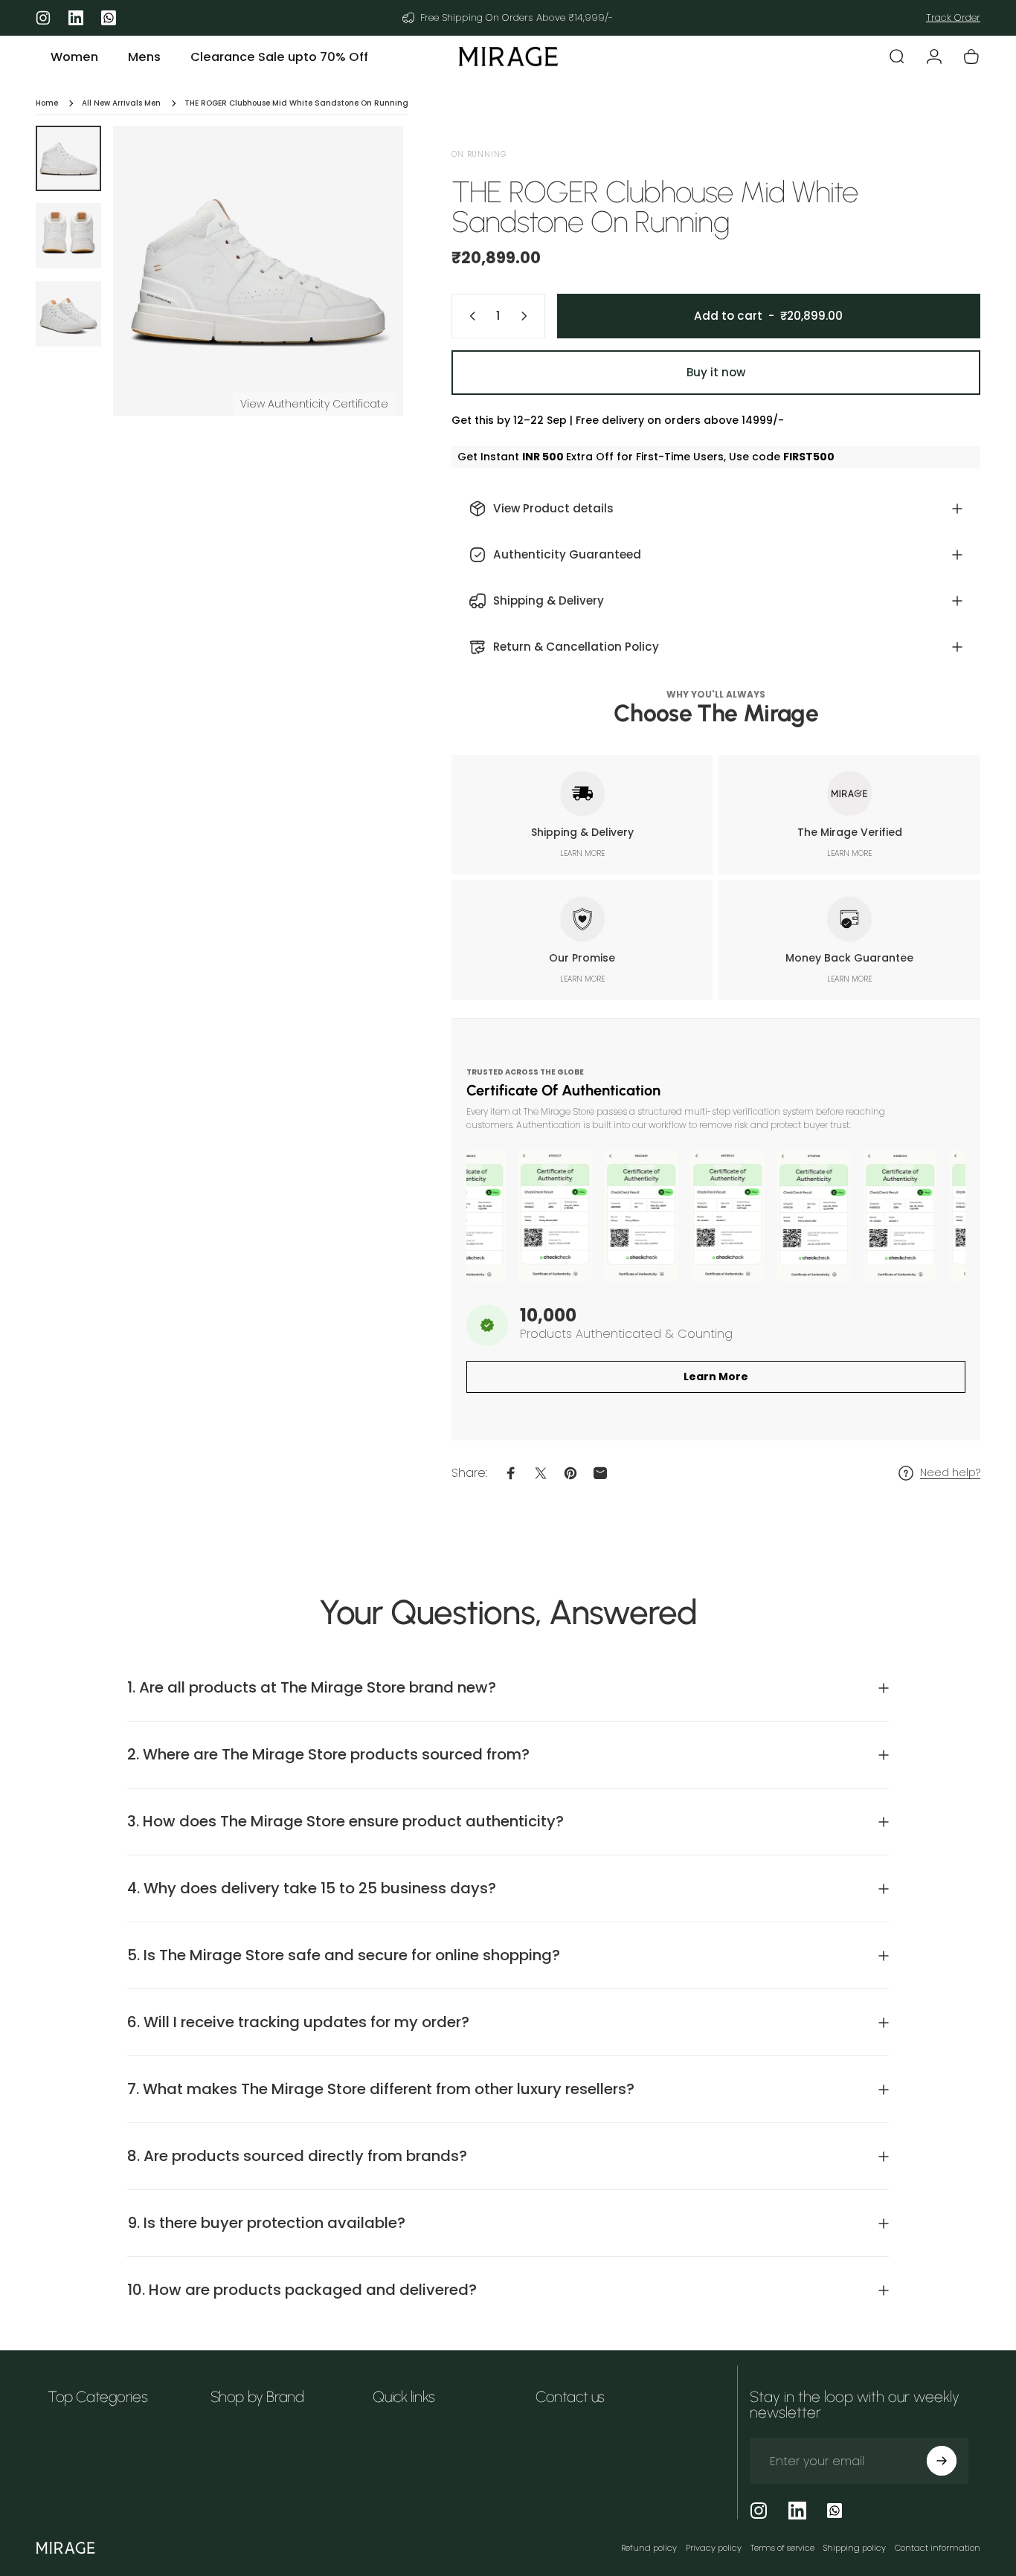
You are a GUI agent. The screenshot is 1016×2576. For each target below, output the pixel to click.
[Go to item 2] (68, 236)
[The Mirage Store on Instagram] (759, 2511)
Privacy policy (714, 2548)
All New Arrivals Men (121, 103)
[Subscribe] (942, 2461)
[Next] (364, 296)
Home (47, 103)
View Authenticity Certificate (314, 404)
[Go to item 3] (68, 314)
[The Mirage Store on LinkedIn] (797, 2511)
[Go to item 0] (68, 158)
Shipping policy (855, 2548)
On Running (479, 154)
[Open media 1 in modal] (258, 271)
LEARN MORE (582, 853)
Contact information (938, 2548)
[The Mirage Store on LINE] (835, 2511)
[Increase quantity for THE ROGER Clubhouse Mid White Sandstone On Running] (527, 316)
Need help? (950, 1473)
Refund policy (649, 2548)
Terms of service (782, 2548)
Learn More (716, 1376)
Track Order (953, 17)
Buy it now (716, 372)
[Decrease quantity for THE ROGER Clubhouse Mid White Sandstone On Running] (469, 316)
